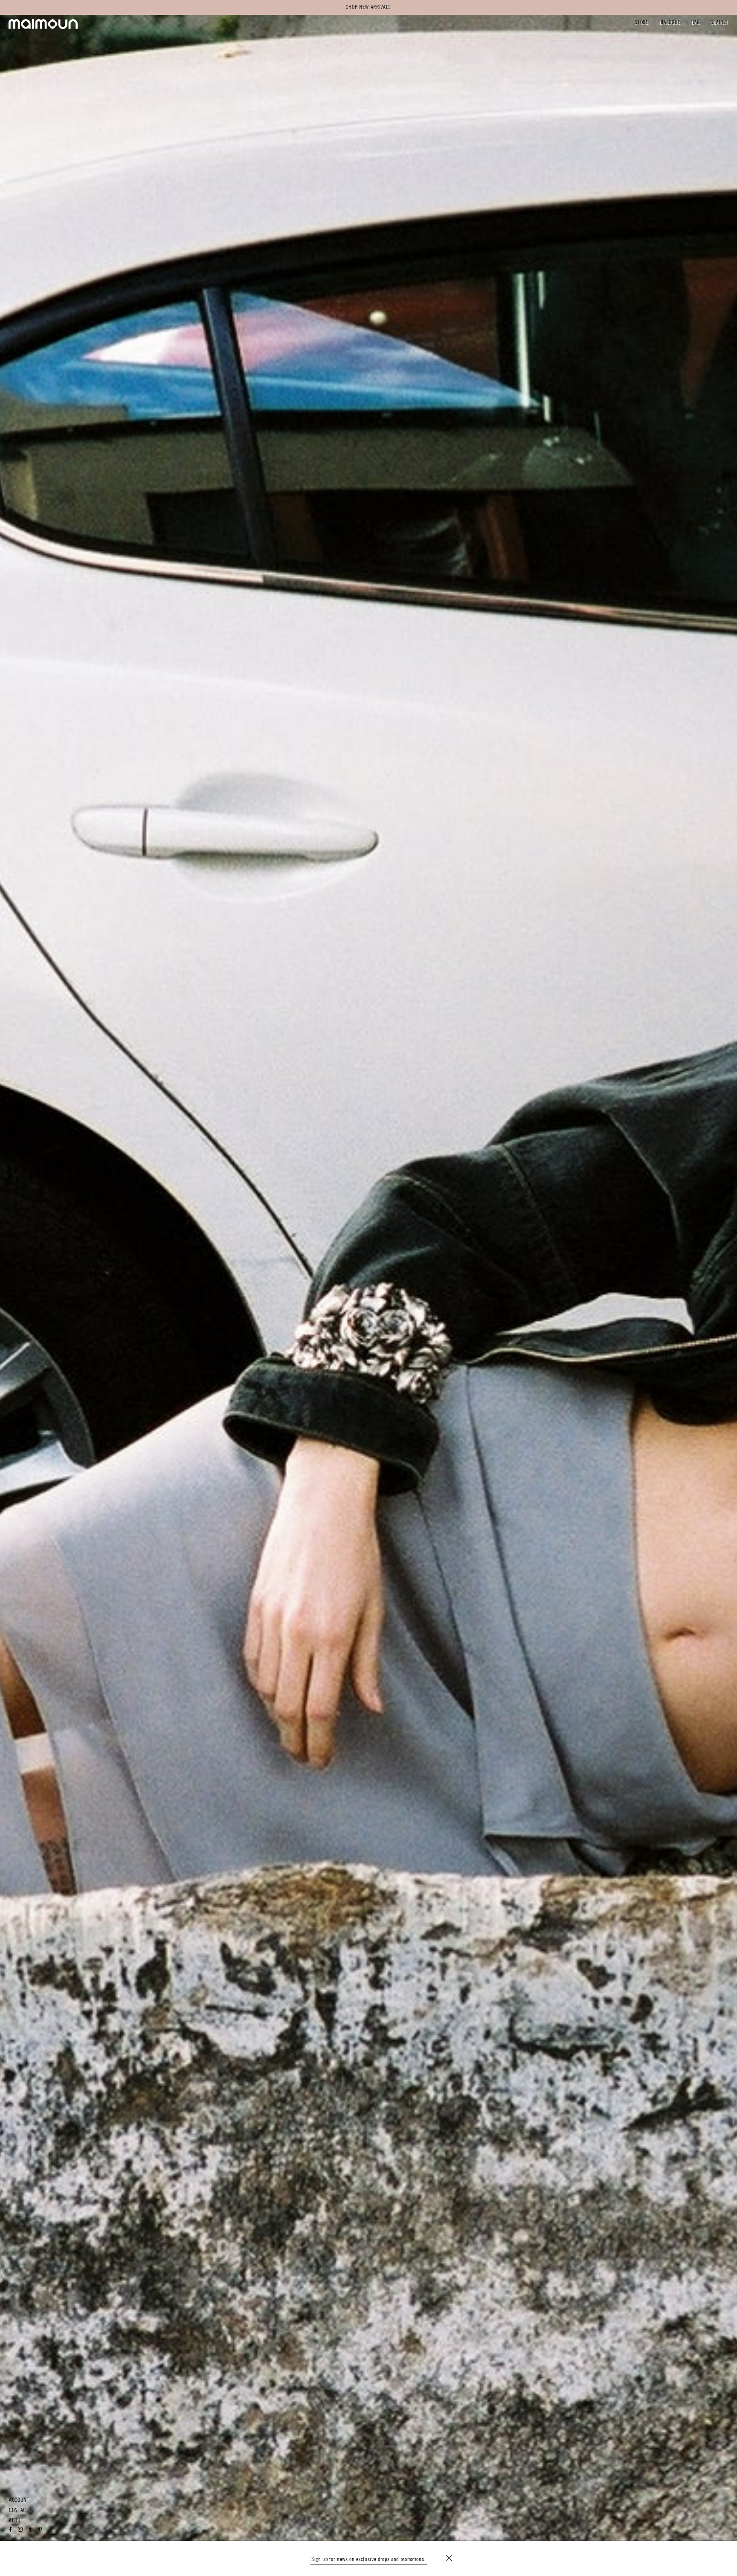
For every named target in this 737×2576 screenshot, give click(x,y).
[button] (641, 23)
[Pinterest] (40, 2530)
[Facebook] (11, 2530)
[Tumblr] (30, 2530)
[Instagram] (20, 2530)
